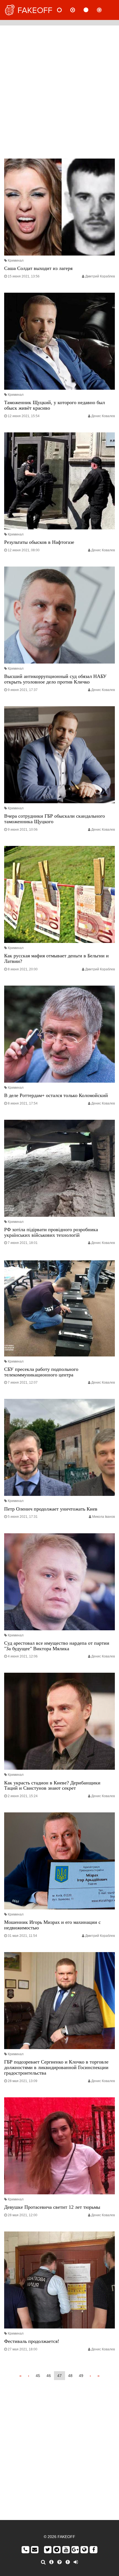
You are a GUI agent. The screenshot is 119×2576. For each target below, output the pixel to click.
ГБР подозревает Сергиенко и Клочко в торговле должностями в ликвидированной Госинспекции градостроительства (56, 2067)
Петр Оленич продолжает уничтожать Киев (51, 1509)
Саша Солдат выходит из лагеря (38, 268)
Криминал (16, 261)
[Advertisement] (59, 91)
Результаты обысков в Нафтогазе (39, 542)
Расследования (104, 10)
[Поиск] (43, 2562)
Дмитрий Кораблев (100, 276)
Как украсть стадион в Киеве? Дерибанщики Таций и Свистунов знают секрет (52, 1786)
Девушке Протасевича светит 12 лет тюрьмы (52, 2207)
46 (49, 2376)
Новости (64, 10)
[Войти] (76, 2562)
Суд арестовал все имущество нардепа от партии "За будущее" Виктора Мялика (57, 1646)
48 (70, 2376)
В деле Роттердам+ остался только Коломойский (56, 1095)
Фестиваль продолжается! (32, 2341)
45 (38, 2376)
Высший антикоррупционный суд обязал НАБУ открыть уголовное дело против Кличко (55, 679)
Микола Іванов (104, 1517)
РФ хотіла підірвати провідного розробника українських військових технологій (51, 1232)
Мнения (77, 10)
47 (59, 2376)
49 (81, 2376)
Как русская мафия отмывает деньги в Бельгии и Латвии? (56, 958)
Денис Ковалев (103, 416)
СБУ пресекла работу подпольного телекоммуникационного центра (41, 1372)
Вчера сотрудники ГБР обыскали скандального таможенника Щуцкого (55, 819)
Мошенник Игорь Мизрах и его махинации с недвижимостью (52, 1925)
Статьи (90, 10)
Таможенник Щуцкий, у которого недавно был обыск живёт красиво (55, 405)
